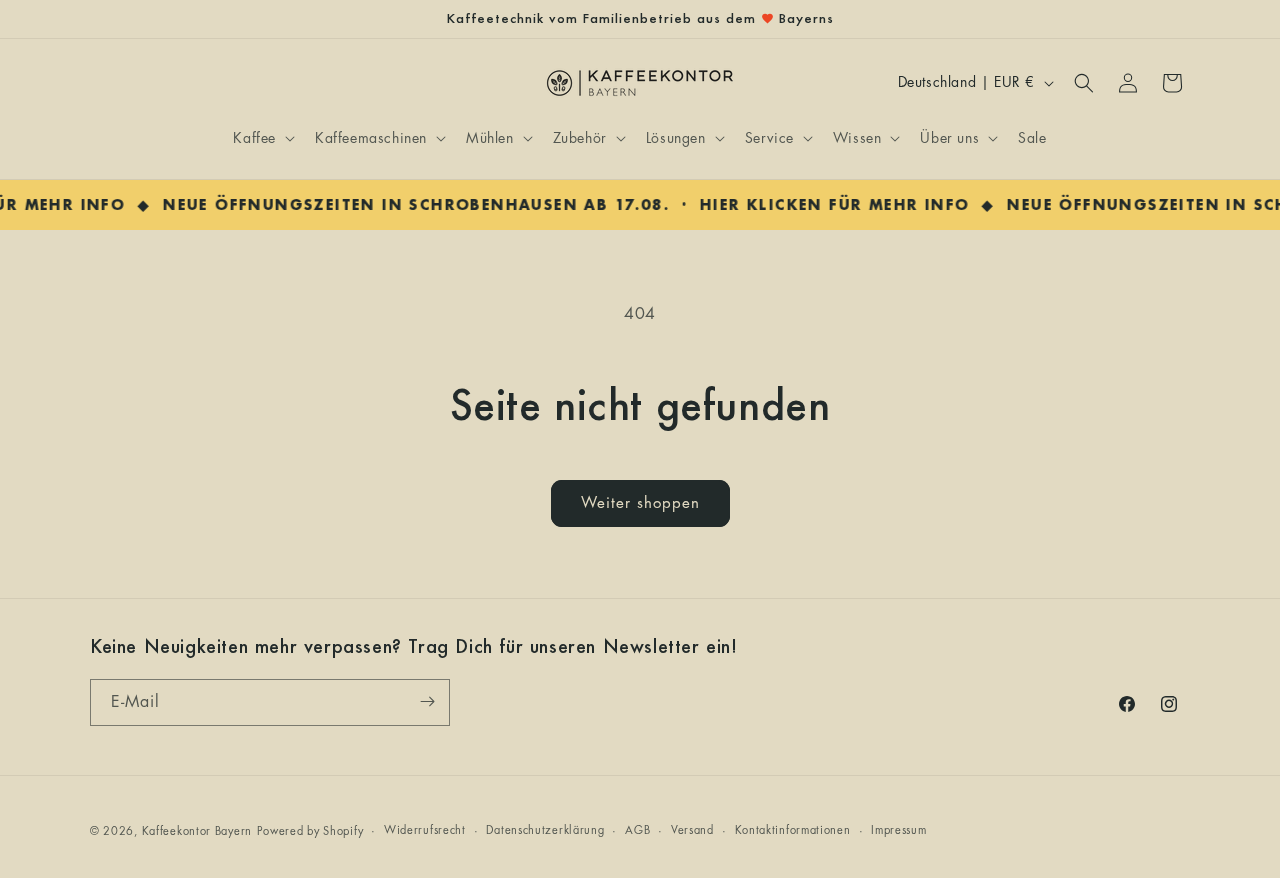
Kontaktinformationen (793, 830)
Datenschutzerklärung (545, 830)
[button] (262, 138)
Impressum (898, 830)
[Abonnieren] (427, 701)
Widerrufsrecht (425, 830)
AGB (637, 830)
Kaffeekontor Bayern (197, 831)
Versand (692, 830)
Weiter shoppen (640, 503)
